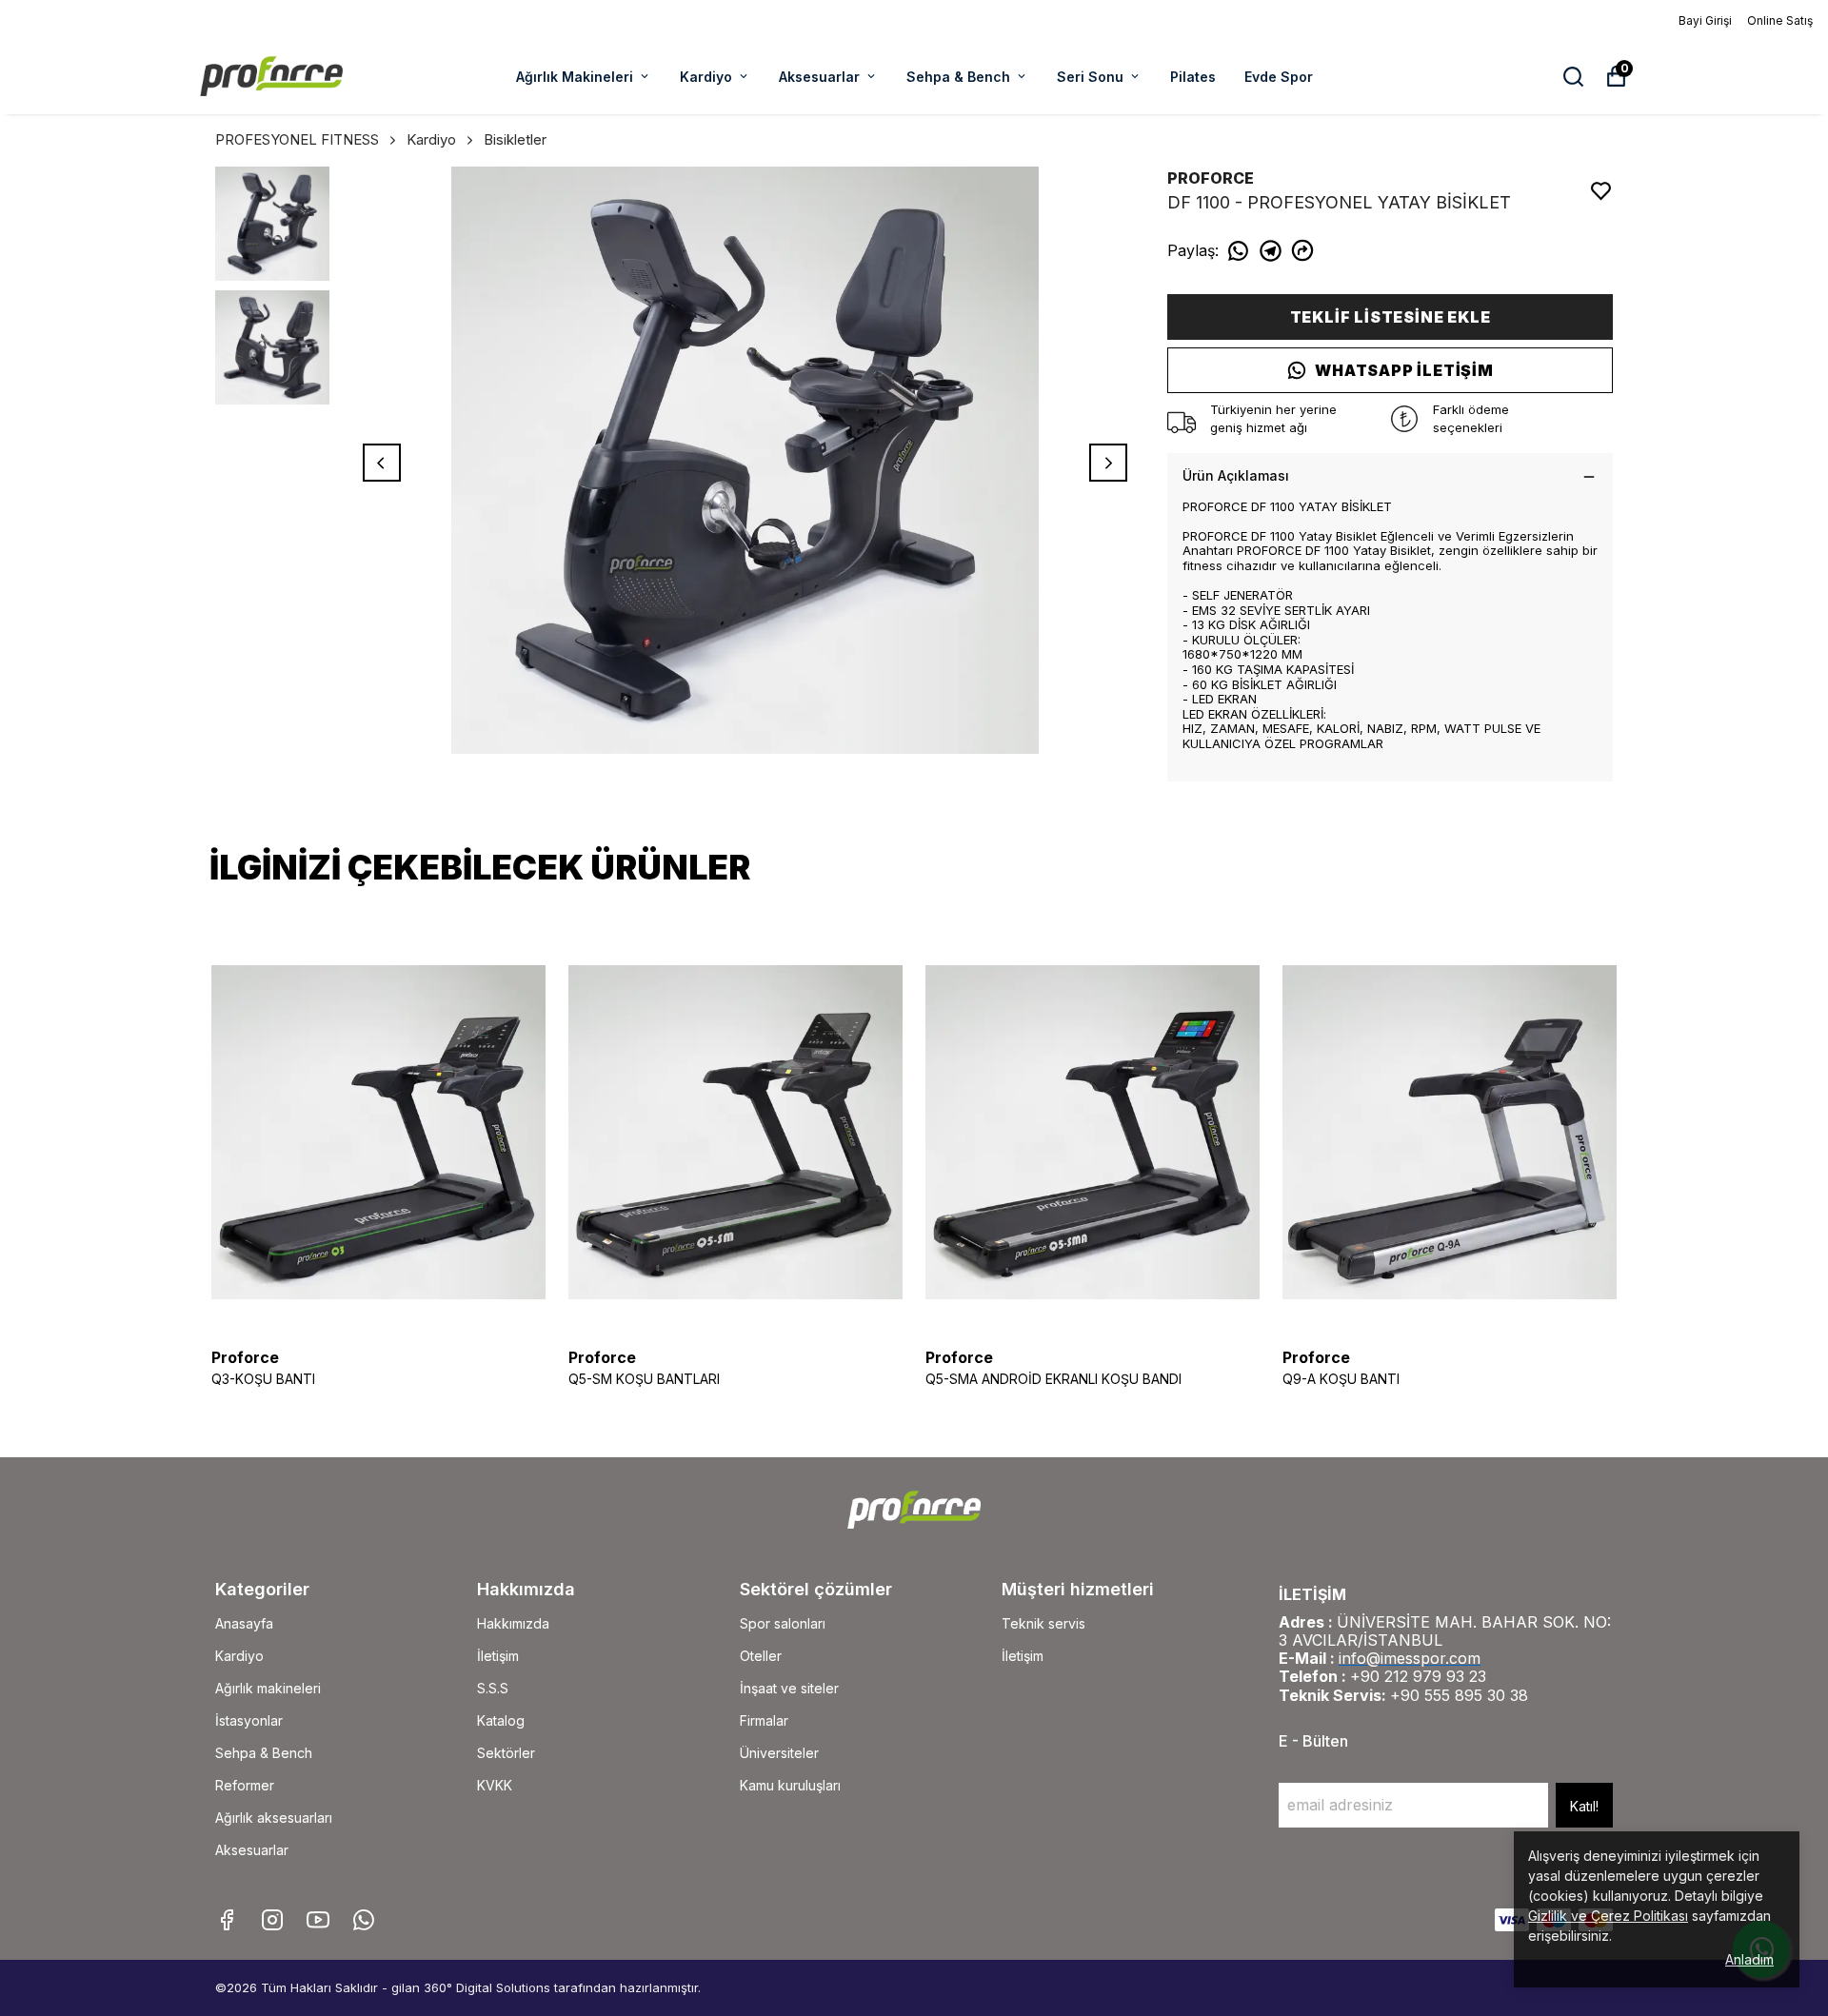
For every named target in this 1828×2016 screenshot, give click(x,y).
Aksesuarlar (819, 77)
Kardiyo (706, 77)
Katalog (501, 1720)
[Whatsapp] (364, 1920)
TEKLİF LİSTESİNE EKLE (1391, 317)
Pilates (1193, 77)
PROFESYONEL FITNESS (297, 139)
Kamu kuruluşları (790, 1785)
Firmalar (764, 1720)
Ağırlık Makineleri (575, 77)
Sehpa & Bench (958, 77)
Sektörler (506, 1753)
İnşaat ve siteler (789, 1688)
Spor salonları (783, 1623)
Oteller (761, 1656)
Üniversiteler (779, 1753)
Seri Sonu (1090, 77)
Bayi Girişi (1705, 20)
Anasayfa (244, 1623)
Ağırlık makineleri (268, 1688)
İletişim (498, 1656)
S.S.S (493, 1688)
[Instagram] (272, 1920)
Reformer (245, 1785)
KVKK (495, 1785)
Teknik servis (1043, 1623)
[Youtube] (318, 1920)
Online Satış (1780, 20)
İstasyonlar (249, 1720)
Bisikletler (515, 139)
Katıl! (1584, 1806)
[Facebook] (227, 1920)
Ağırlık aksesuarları (274, 1818)
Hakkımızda (513, 1623)
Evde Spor (1279, 77)
